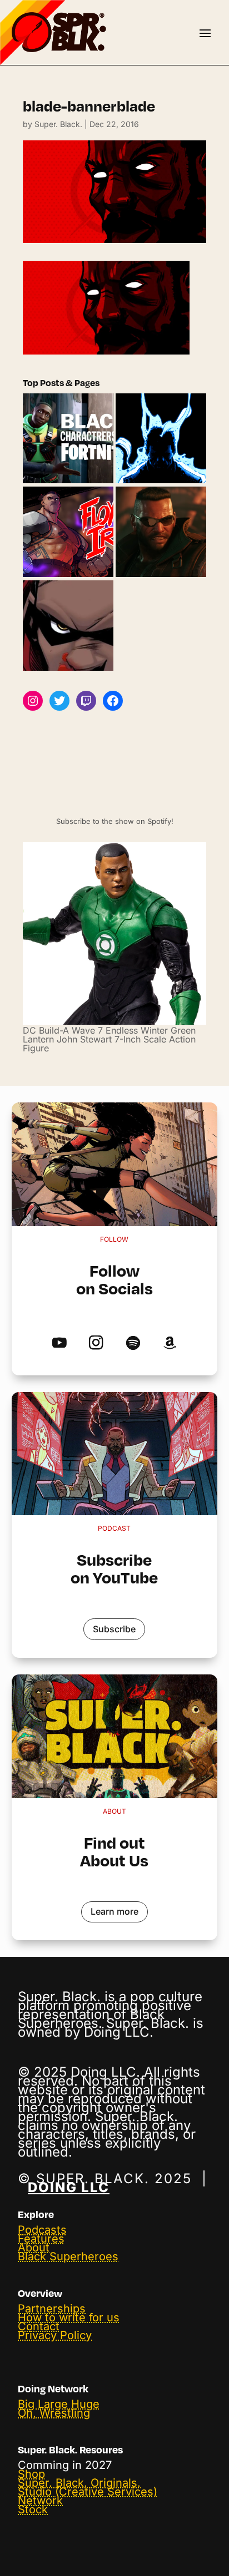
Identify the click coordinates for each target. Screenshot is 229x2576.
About (34, 2248)
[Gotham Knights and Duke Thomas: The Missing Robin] (68, 626)
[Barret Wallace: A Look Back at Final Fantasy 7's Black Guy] (161, 532)
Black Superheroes (68, 2256)
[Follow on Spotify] (133, 1343)
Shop (31, 2474)
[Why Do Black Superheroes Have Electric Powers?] (161, 439)
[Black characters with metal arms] (68, 532)
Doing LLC (69, 2187)
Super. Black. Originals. (79, 2483)
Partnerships (52, 2309)
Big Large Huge (59, 2404)
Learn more (114, 1911)
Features (41, 2239)
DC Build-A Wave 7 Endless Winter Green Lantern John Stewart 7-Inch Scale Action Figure (109, 1039)
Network (40, 2501)
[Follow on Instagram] (96, 1343)
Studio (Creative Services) (88, 2492)
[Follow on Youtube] (59, 1343)
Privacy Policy (55, 2335)
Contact (39, 2326)
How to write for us (69, 2317)
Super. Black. (58, 124)
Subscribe (114, 1629)
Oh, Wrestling (54, 2413)
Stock (33, 2509)
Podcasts (42, 2230)
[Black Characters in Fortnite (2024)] (68, 439)
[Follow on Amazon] (170, 1343)
